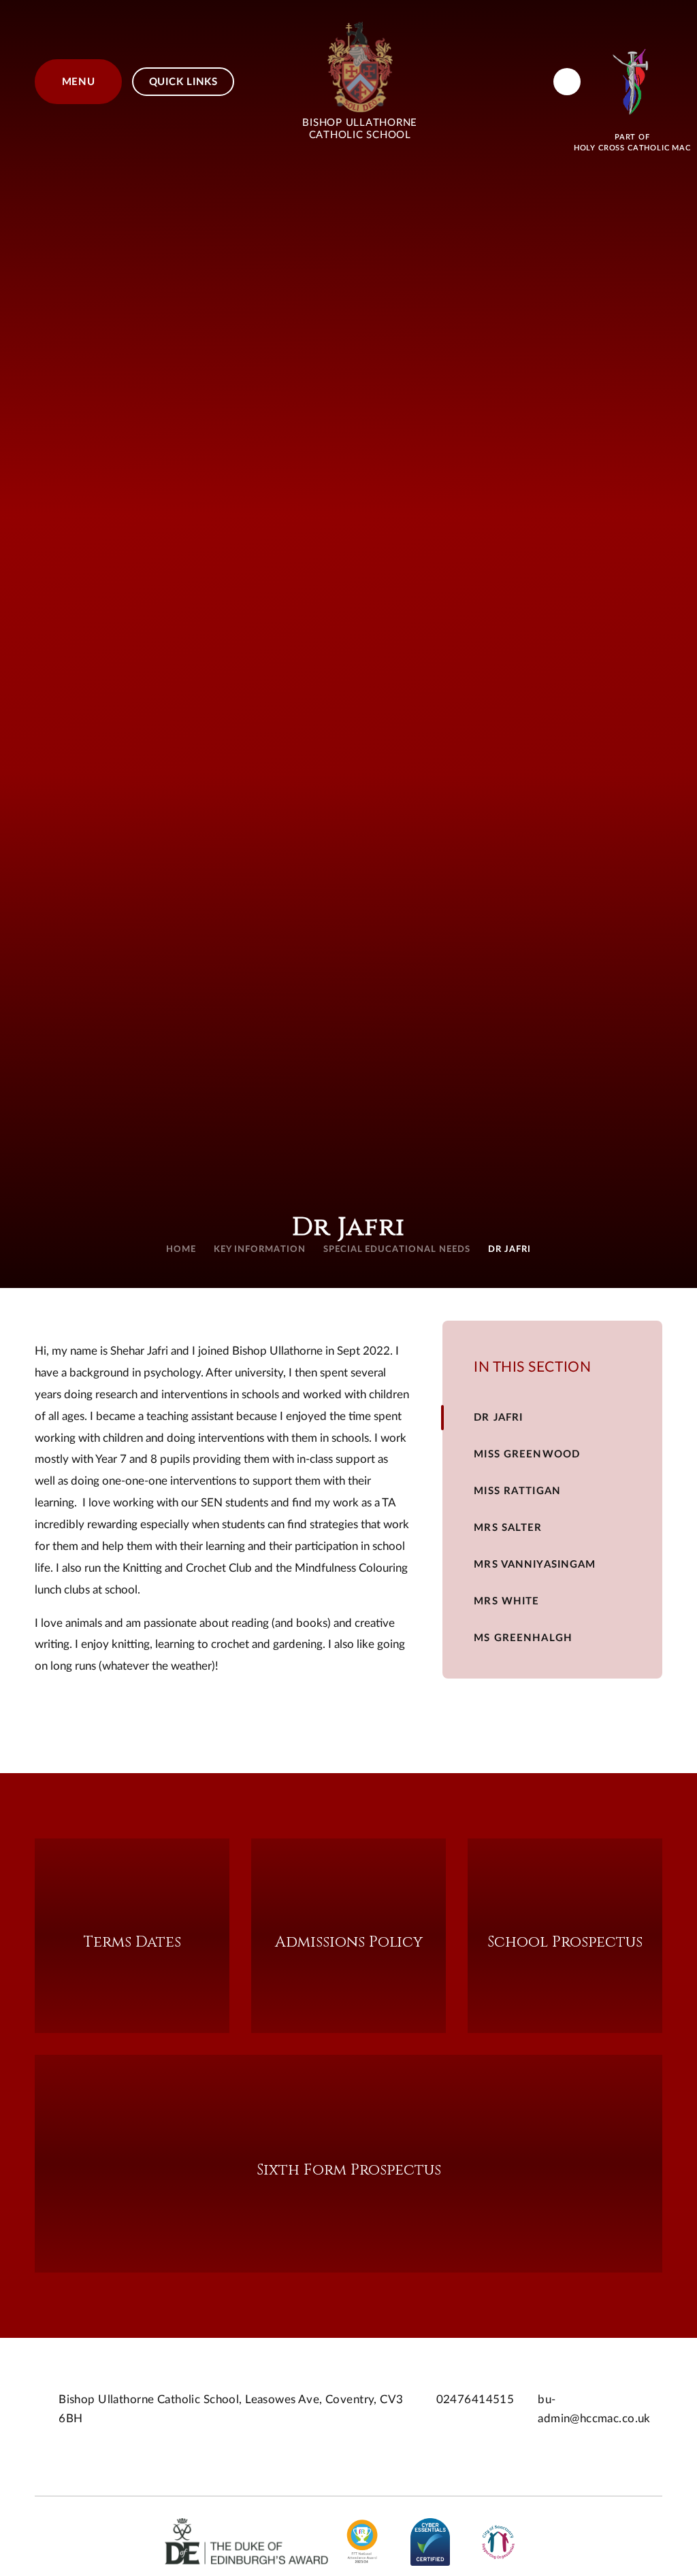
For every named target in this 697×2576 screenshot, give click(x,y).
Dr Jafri (509, 1250)
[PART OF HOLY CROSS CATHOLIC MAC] (632, 82)
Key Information (260, 1250)
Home (181, 1250)
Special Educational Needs (397, 1250)
